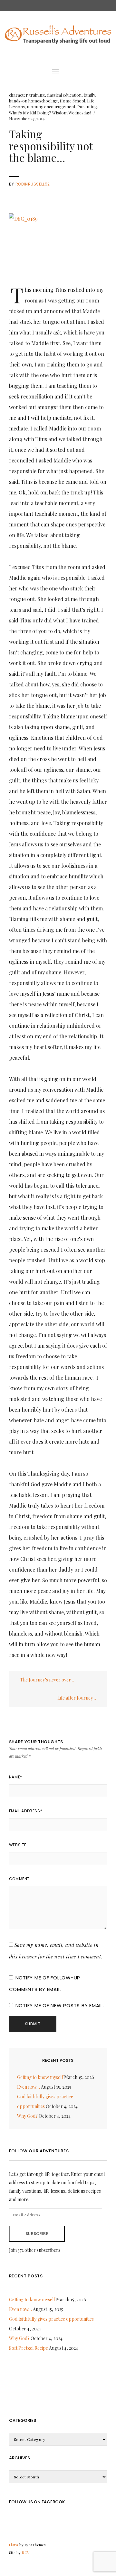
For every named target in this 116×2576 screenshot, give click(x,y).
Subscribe (37, 2234)
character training (27, 95)
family (89, 95)
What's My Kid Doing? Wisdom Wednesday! (50, 113)
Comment (19, 1879)
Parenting (87, 106)
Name (16, 1777)
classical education (64, 95)
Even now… (29, 2087)
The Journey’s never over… (47, 1680)
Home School (72, 101)
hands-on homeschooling (33, 101)
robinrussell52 (33, 184)
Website (18, 1845)
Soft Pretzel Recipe (29, 2348)
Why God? (27, 2116)
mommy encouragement (51, 106)
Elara (14, 2545)
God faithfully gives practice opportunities (51, 2319)
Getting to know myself (40, 2077)
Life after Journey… (77, 1698)
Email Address (26, 1811)
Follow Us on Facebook (37, 2502)
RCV (26, 2553)
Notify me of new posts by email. (60, 2005)
